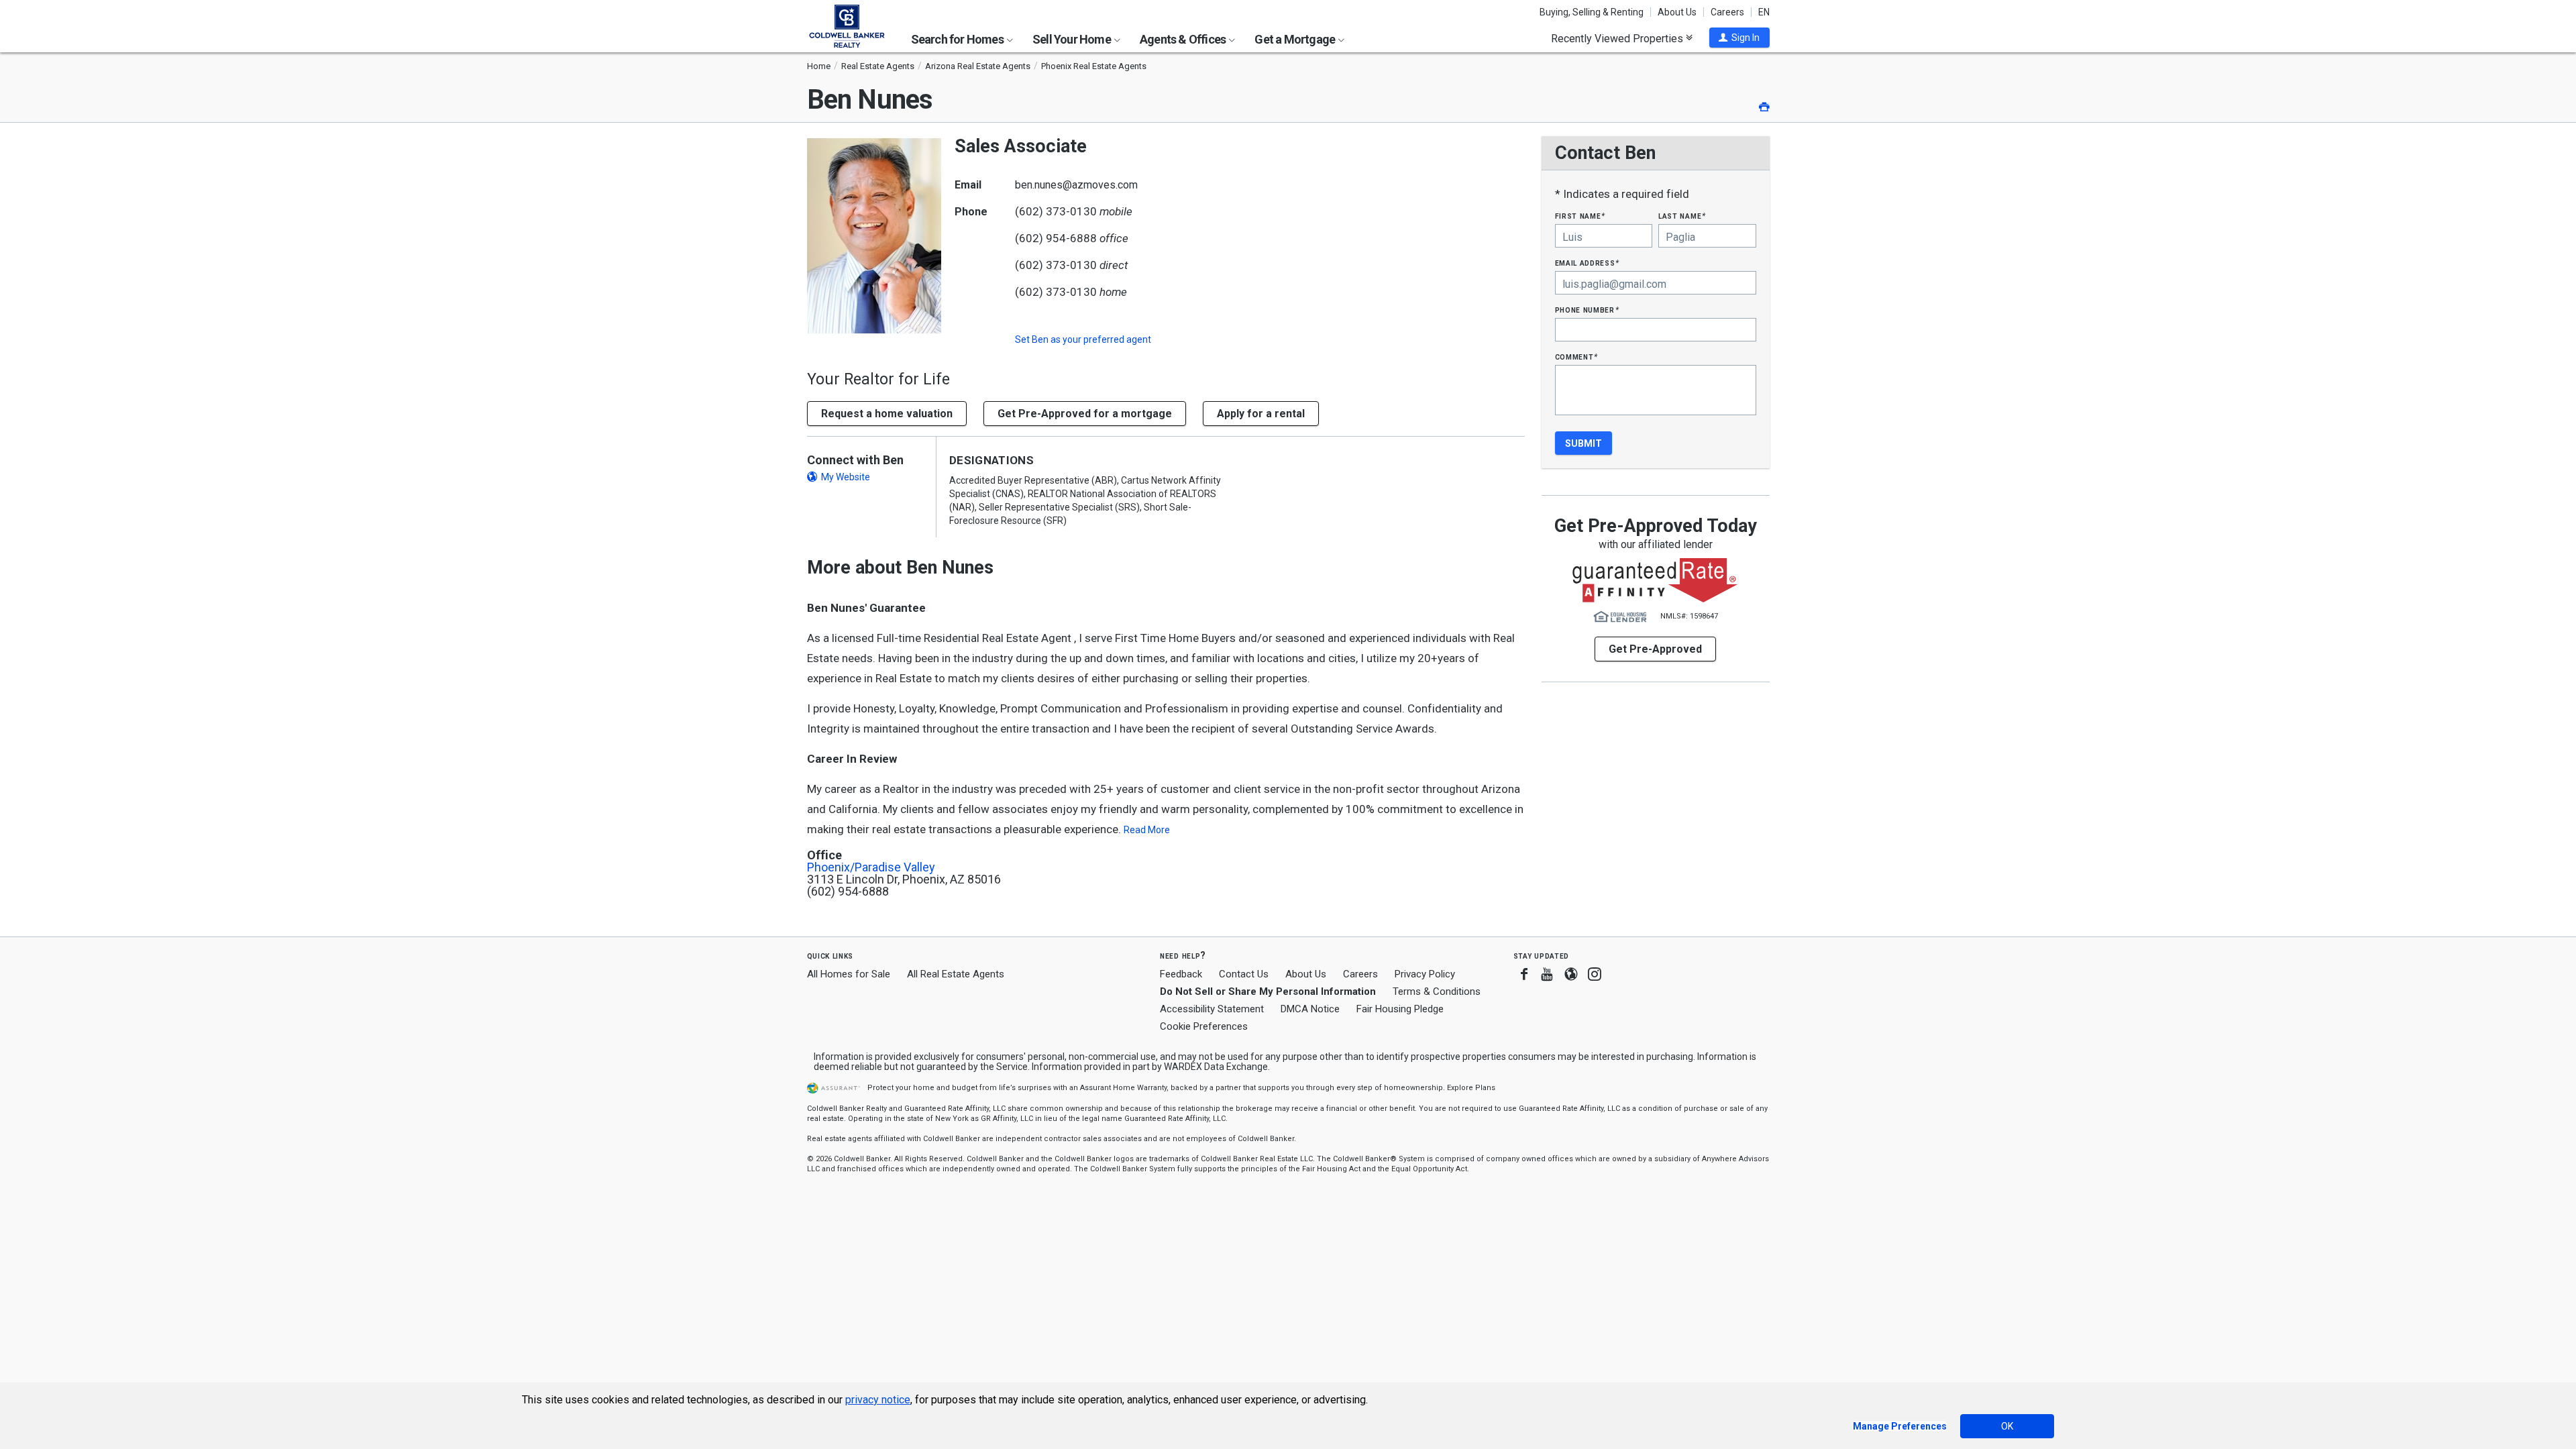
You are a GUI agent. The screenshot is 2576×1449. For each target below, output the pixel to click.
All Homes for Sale (849, 974)
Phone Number (1587, 310)
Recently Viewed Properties (1618, 38)
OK (2007, 1426)
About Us (1677, 12)
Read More (1147, 830)
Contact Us (1244, 974)
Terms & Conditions (1437, 991)
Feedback (1181, 974)
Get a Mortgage (1296, 39)
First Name (1580, 216)
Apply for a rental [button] (1261, 414)
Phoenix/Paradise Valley (871, 867)
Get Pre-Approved (1655, 649)
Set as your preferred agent (1083, 339)
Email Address (1588, 263)
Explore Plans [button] (1471, 1088)
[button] (1739, 38)
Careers (1727, 12)
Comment (1576, 357)
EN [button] (1764, 12)
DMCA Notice (1310, 1009)
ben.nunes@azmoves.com (1076, 185)
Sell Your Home (1073, 39)
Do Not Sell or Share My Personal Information (1268, 991)
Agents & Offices (1184, 39)
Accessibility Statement (1212, 1009)
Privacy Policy (1425, 974)
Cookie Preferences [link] (1204, 1026)
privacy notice (878, 1400)
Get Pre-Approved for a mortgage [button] (1085, 414)
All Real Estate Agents (956, 974)
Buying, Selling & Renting (1592, 12)
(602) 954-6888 (1056, 238)
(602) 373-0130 (1056, 211)
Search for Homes (958, 39)
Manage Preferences (1900, 1426)
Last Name (1682, 216)
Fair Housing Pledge (1400, 1009)
